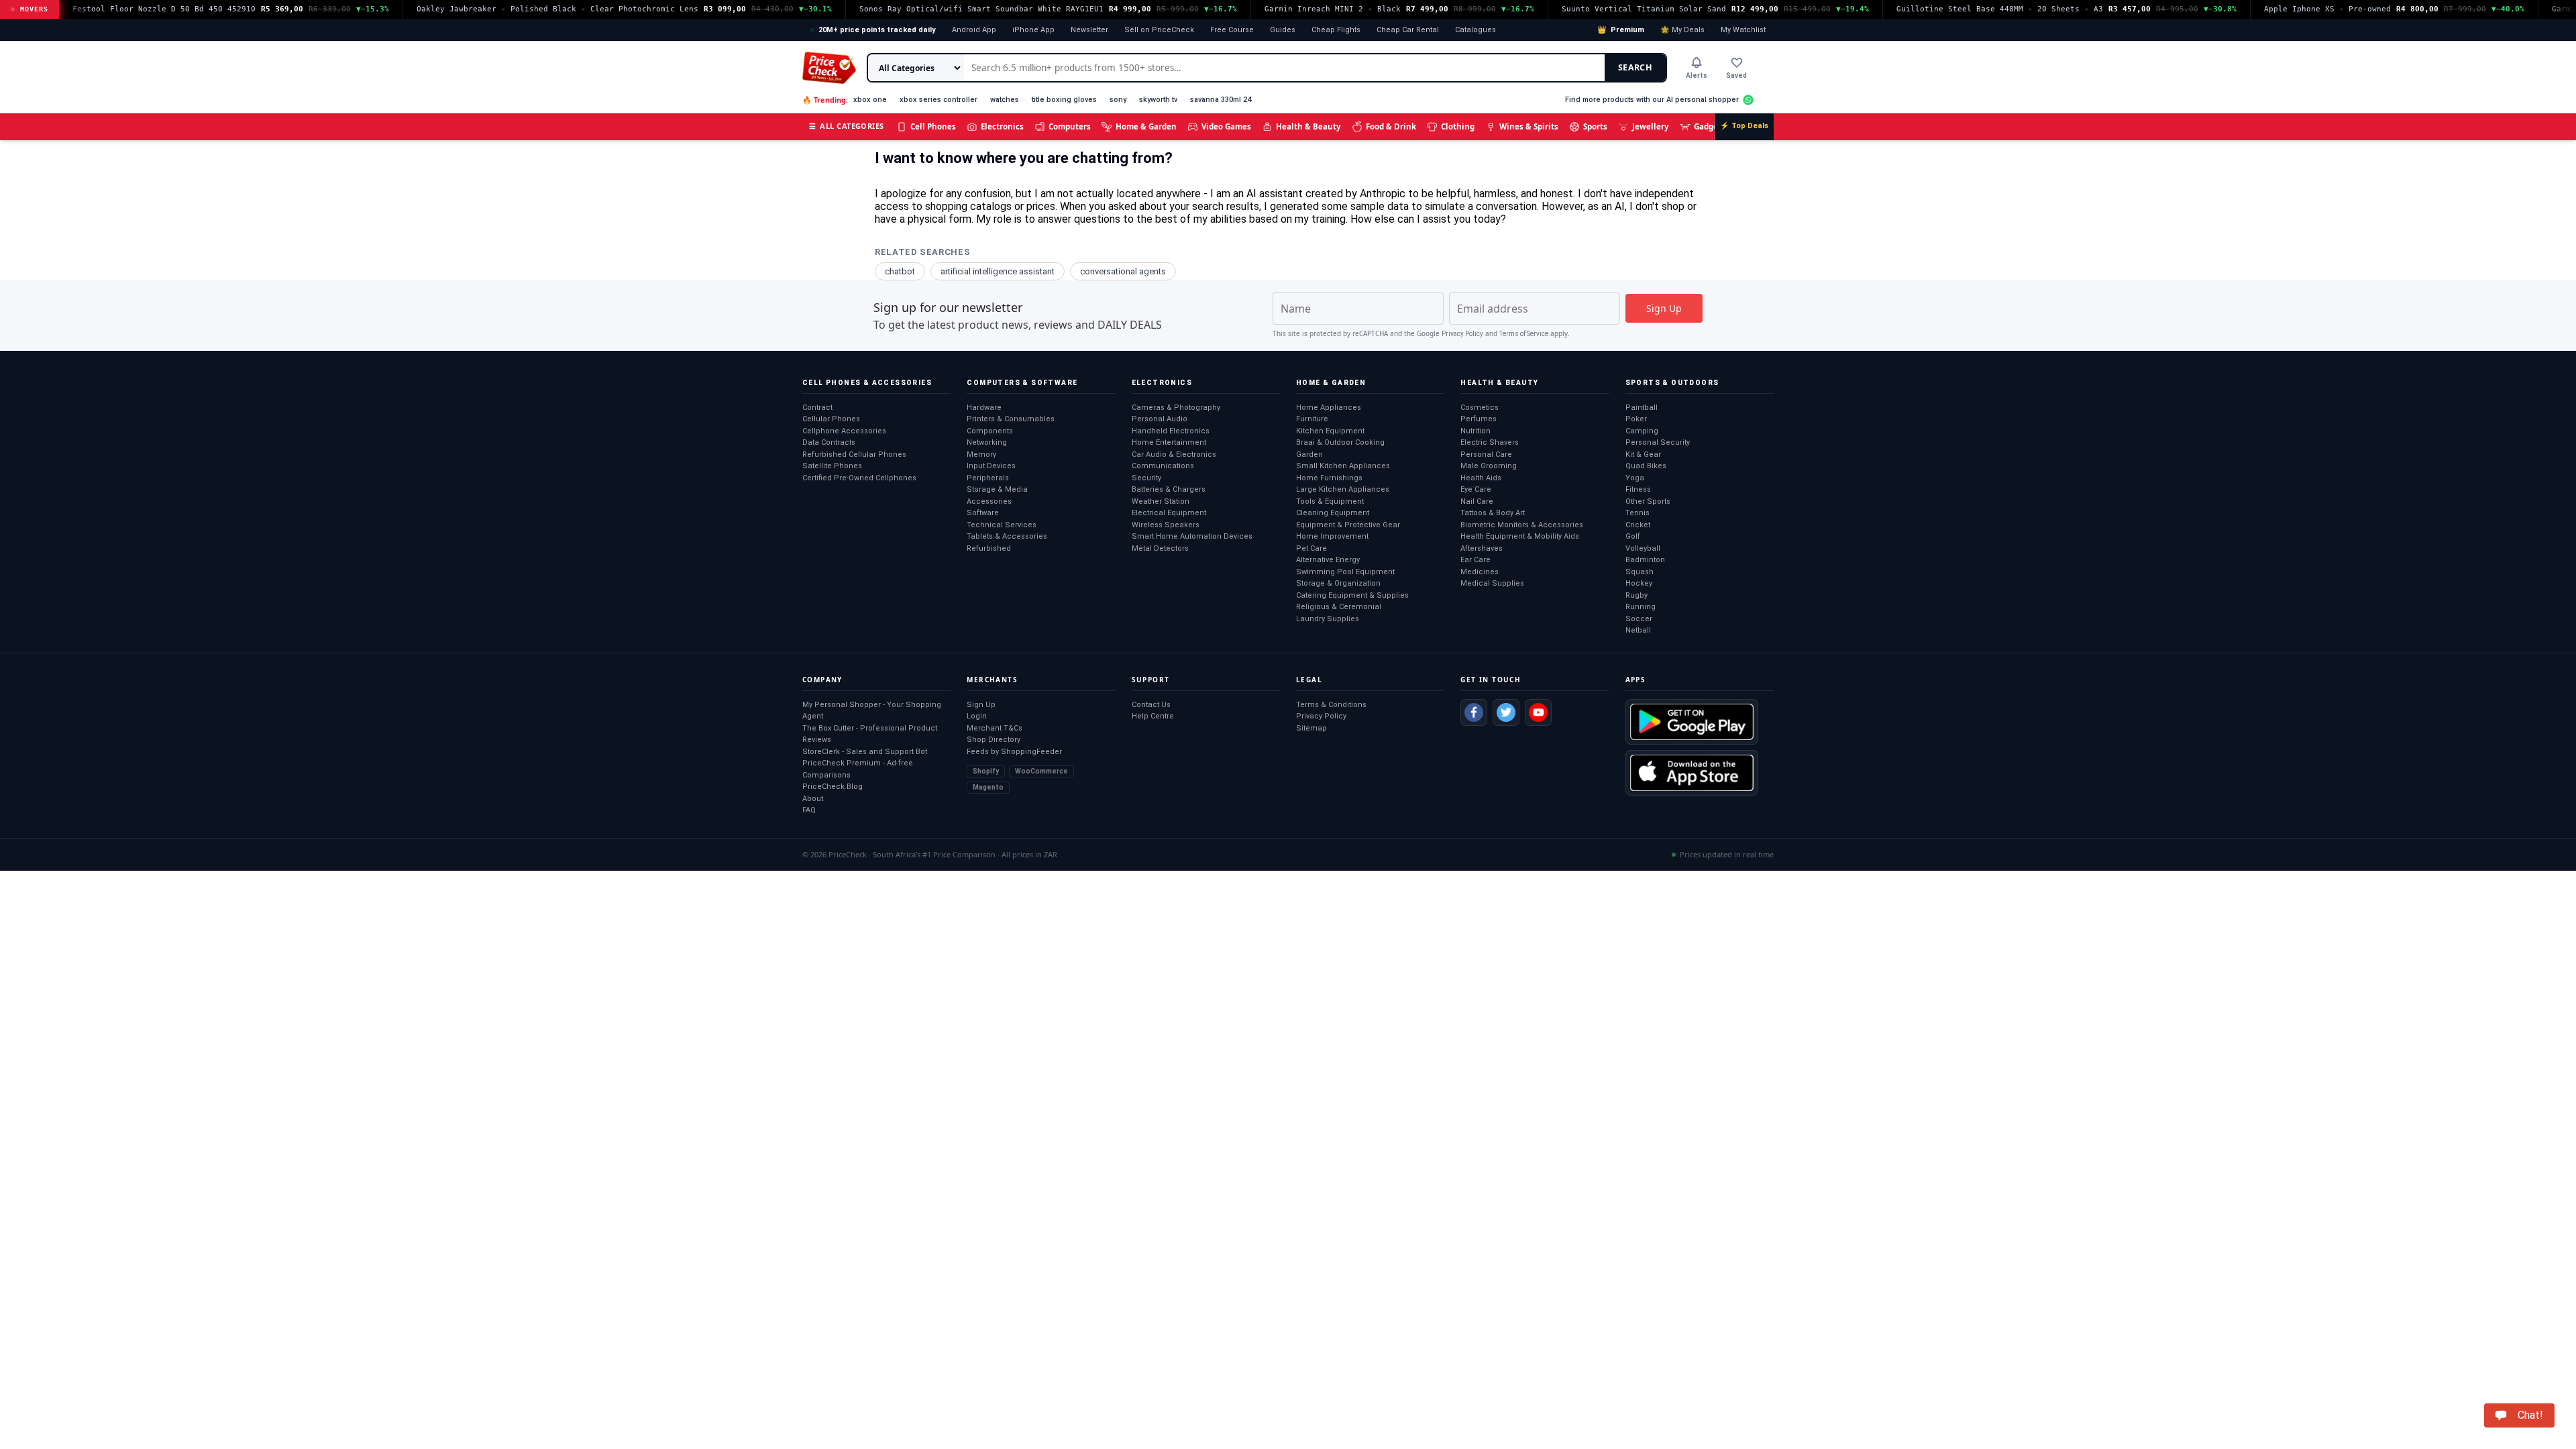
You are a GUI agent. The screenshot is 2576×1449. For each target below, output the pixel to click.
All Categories (847, 126)
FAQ (809, 810)
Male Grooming (1489, 466)
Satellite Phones (832, 466)
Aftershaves (1482, 548)
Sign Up (981, 705)
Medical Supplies (1492, 583)
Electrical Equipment (1169, 513)
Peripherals (988, 478)
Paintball (1642, 408)
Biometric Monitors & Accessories (1522, 525)
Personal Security (1658, 442)
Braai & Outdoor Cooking (1340, 442)
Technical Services (1002, 525)
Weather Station (1161, 501)
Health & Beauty (1308, 126)
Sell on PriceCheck (1159, 30)
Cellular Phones (831, 419)
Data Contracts (829, 442)
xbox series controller (938, 100)
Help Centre (1153, 716)
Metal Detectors (1160, 548)
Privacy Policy (1462, 334)
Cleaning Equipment (1333, 513)
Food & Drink (1391, 126)
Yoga (1635, 478)
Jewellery (1651, 126)
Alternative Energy (1328, 560)
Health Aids (1481, 478)
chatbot (900, 271)
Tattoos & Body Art (1493, 513)
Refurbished (989, 548)
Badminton (1645, 560)
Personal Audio (1160, 419)
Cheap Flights (1336, 30)
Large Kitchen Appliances (1343, 489)
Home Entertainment (1169, 442)
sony (1118, 100)
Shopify (986, 771)
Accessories (989, 501)
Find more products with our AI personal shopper (1652, 100)
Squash (1640, 572)
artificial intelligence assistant (998, 271)
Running (1641, 607)
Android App (974, 30)
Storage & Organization (1338, 583)
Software (983, 513)
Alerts (1697, 75)
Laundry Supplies (1328, 619)
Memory (981, 454)
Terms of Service (1524, 334)
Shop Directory (994, 740)
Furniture (1312, 419)
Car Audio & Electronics (1174, 454)
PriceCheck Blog (833, 787)
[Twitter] (1506, 712)
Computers (1070, 126)
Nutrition (1475, 431)
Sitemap (1311, 728)
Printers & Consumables (1011, 419)
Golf (1633, 536)
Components (990, 431)
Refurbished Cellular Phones (854, 454)
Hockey (1639, 583)
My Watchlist (1743, 30)
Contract (817, 408)
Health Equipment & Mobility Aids (1520, 536)
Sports (1595, 126)
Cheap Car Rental (1408, 30)
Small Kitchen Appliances (1343, 466)
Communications (1163, 466)
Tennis (1638, 513)
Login (977, 716)
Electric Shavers (1490, 442)
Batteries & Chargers (1169, 489)
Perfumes (1479, 419)
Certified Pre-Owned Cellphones (859, 478)
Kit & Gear (1643, 454)
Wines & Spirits (1529, 126)
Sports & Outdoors (1672, 383)
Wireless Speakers (1166, 525)
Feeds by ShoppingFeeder (1014, 752)
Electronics (1002, 126)
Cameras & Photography (1176, 408)
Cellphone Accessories (844, 431)
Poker (1636, 419)
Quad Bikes (1646, 466)
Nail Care (1477, 501)
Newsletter (1089, 30)
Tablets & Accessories (1007, 536)
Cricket (1638, 525)
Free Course (1232, 30)
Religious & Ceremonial (1339, 607)
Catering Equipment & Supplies (1352, 595)
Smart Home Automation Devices (1192, 536)
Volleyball (1643, 548)
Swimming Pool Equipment (1345, 572)
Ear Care (1475, 560)
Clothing (1458, 126)
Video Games (1226, 126)
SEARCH (1635, 67)
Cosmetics (1480, 408)
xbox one (870, 100)
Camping (1642, 431)
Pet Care (1311, 548)
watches (1005, 100)
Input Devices (991, 466)
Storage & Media (997, 489)
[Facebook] (1474, 712)
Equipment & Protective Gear (1348, 525)
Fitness (1638, 489)
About (813, 799)
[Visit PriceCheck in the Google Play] (1692, 722)
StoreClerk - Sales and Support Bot (865, 752)
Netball (1638, 630)
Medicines (1480, 572)
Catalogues (1475, 30)
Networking (987, 442)
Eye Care (1476, 489)
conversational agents (1123, 271)
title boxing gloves (1064, 100)
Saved (1736, 75)
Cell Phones (933, 126)
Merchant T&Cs (995, 728)
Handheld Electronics (1171, 431)
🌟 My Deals (1682, 30)
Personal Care (1486, 454)
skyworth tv (1158, 100)
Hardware (984, 408)
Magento (988, 787)
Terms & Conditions (1331, 705)
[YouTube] (1538, 712)
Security (1146, 478)
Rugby (1636, 595)
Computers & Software (1022, 383)
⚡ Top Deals (1744, 126)
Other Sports (1648, 501)
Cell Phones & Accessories (867, 383)
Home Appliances (1329, 408)
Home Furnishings (1329, 478)
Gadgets (1710, 126)
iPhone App (1033, 30)
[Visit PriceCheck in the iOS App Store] (1692, 773)
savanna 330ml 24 (1221, 100)
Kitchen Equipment (1330, 431)
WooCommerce (1041, 771)
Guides (1283, 30)
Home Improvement (1332, 536)
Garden (1309, 454)
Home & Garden (1146, 126)
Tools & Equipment (1330, 501)
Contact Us (1151, 705)
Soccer (1639, 619)
